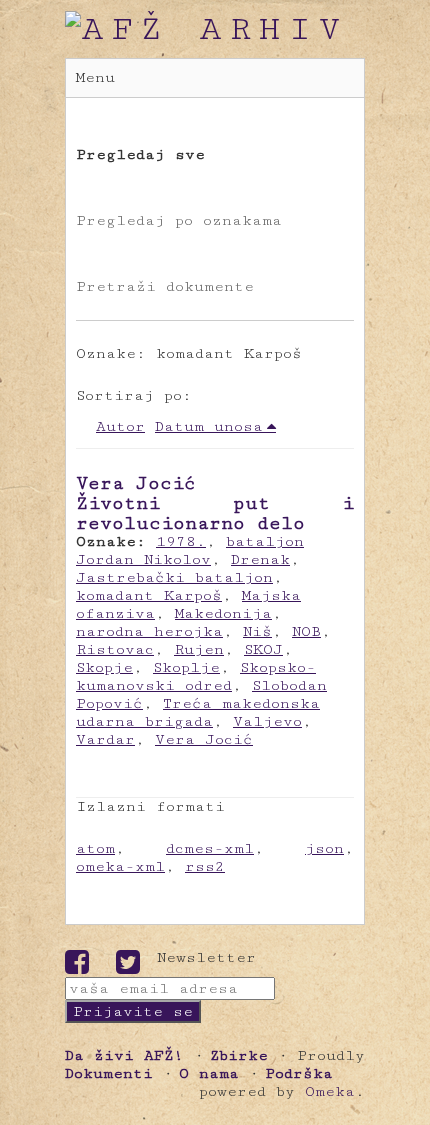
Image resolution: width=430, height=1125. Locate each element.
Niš (257, 631)
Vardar (105, 739)
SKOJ (263, 649)
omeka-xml (120, 866)
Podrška (299, 1073)
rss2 (205, 866)
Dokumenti (109, 1073)
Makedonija (223, 613)
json (324, 848)
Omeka (330, 1091)
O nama (209, 1073)
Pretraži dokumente (165, 286)
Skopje (104, 667)
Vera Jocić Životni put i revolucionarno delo (215, 503)
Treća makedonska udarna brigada (198, 712)
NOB (306, 631)
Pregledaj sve (140, 154)
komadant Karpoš (149, 595)
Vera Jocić (204, 739)
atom (95, 848)
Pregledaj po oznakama (179, 220)
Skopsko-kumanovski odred (196, 676)
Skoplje (186, 667)
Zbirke (239, 1055)
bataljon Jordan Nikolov (190, 550)
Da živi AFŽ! (124, 1055)
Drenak (260, 559)
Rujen (199, 649)
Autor (120, 426)
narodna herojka (149, 631)
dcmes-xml (210, 848)
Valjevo (267, 721)
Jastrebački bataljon (174, 577)
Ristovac (115, 649)
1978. (181, 541)
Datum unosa (209, 426)
